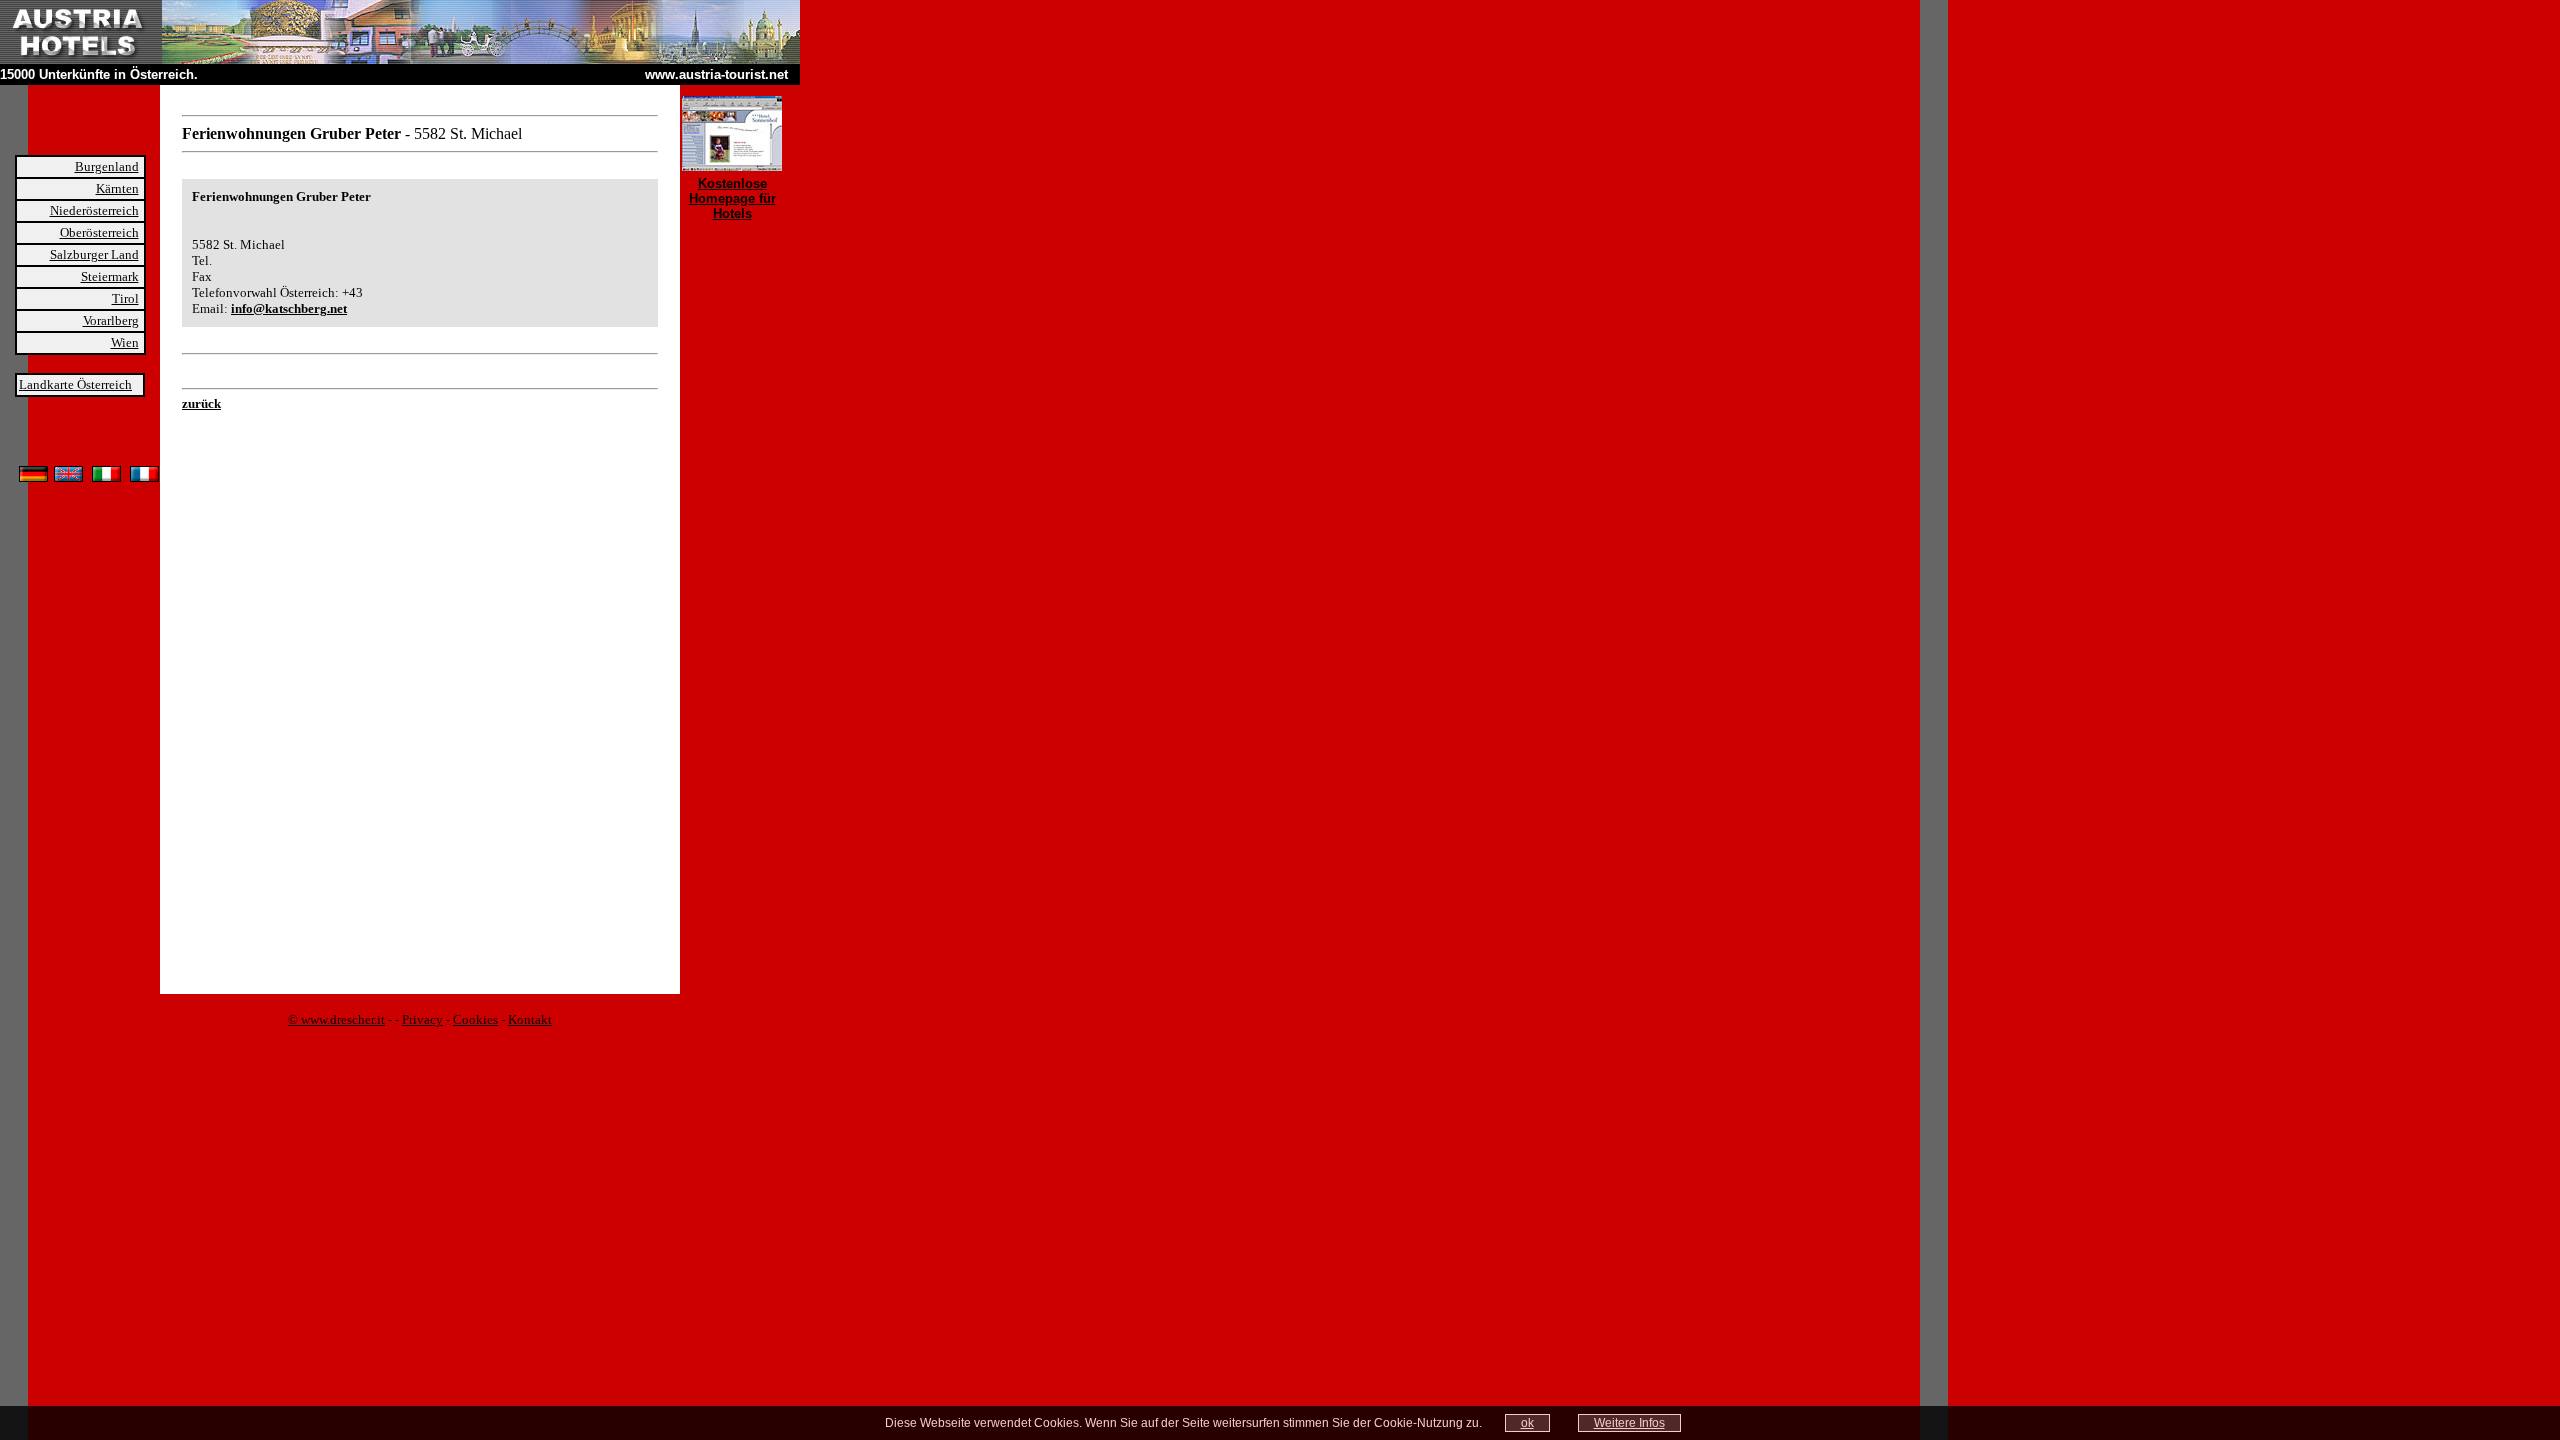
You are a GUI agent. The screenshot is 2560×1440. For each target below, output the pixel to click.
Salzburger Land (94, 254)
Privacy (422, 1019)
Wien (125, 342)
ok (1527, 1423)
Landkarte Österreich (75, 384)
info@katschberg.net (289, 308)
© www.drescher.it (336, 1019)
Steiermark (110, 276)
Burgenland (107, 166)
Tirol (125, 298)
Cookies (475, 1019)
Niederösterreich (94, 210)
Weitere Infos (1629, 1423)
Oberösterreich (99, 232)
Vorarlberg (111, 320)
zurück (201, 403)
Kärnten (117, 188)
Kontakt (530, 1019)
